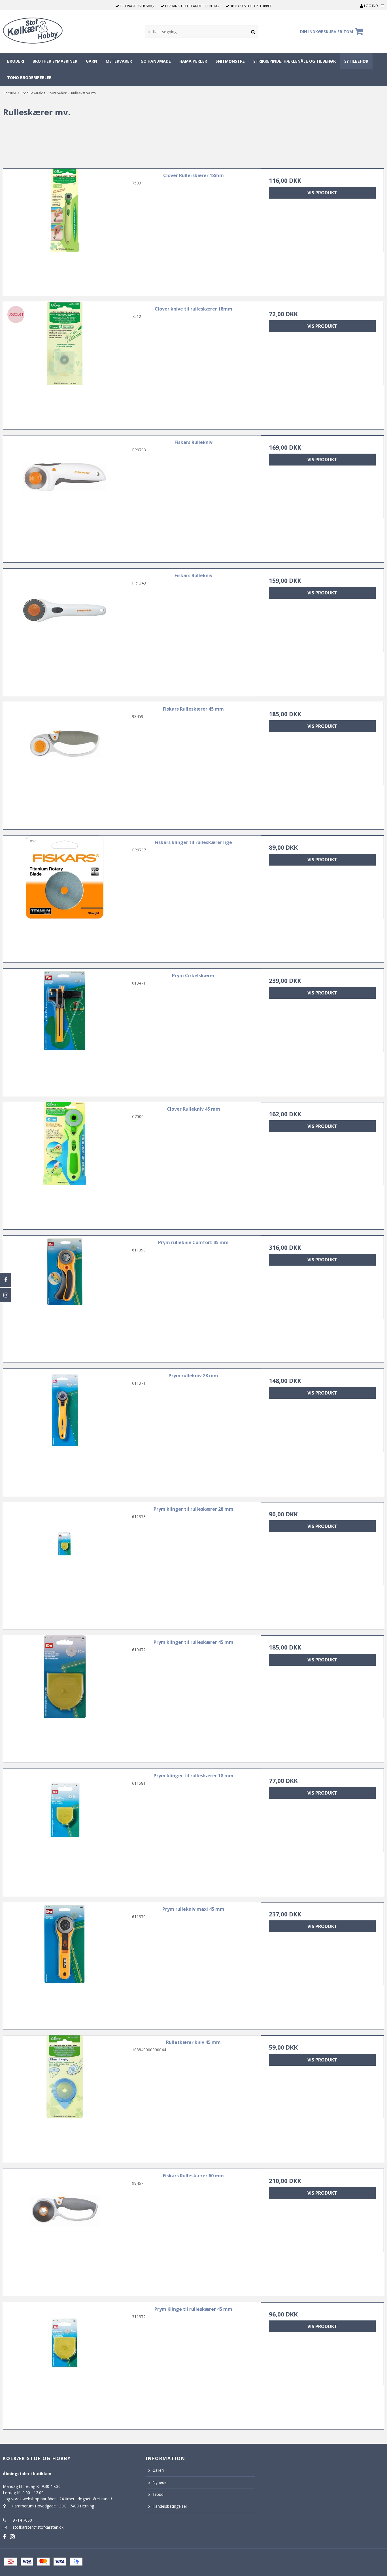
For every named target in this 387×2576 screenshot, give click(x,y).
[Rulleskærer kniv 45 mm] (65, 2097)
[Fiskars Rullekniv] (65, 497)
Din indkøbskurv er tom (327, 32)
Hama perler (193, 61)
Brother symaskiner (55, 61)
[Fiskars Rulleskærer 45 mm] (65, 764)
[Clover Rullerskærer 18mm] (65, 230)
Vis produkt (322, 193)
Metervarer (119, 61)
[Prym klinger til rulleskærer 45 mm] (65, 1697)
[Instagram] (6, 1295)
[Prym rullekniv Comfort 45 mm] (65, 1297)
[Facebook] (6, 1280)
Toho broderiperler (29, 77)
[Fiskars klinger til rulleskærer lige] (65, 897)
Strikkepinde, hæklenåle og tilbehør (294, 61)
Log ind (371, 6)
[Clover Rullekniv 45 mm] (65, 1164)
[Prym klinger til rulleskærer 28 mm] (65, 1564)
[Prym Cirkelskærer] (65, 1030)
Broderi (16, 61)
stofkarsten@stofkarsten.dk (38, 2527)
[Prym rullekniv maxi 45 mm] (65, 1964)
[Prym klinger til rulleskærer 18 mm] (65, 1830)
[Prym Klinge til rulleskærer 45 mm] (65, 2364)
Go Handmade (156, 61)
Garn (92, 61)
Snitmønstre (230, 61)
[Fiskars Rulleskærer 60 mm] (65, 2230)
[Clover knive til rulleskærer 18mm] (65, 364)
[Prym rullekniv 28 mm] (65, 1430)
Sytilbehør (356, 61)
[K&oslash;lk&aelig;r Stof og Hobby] (40, 31)
